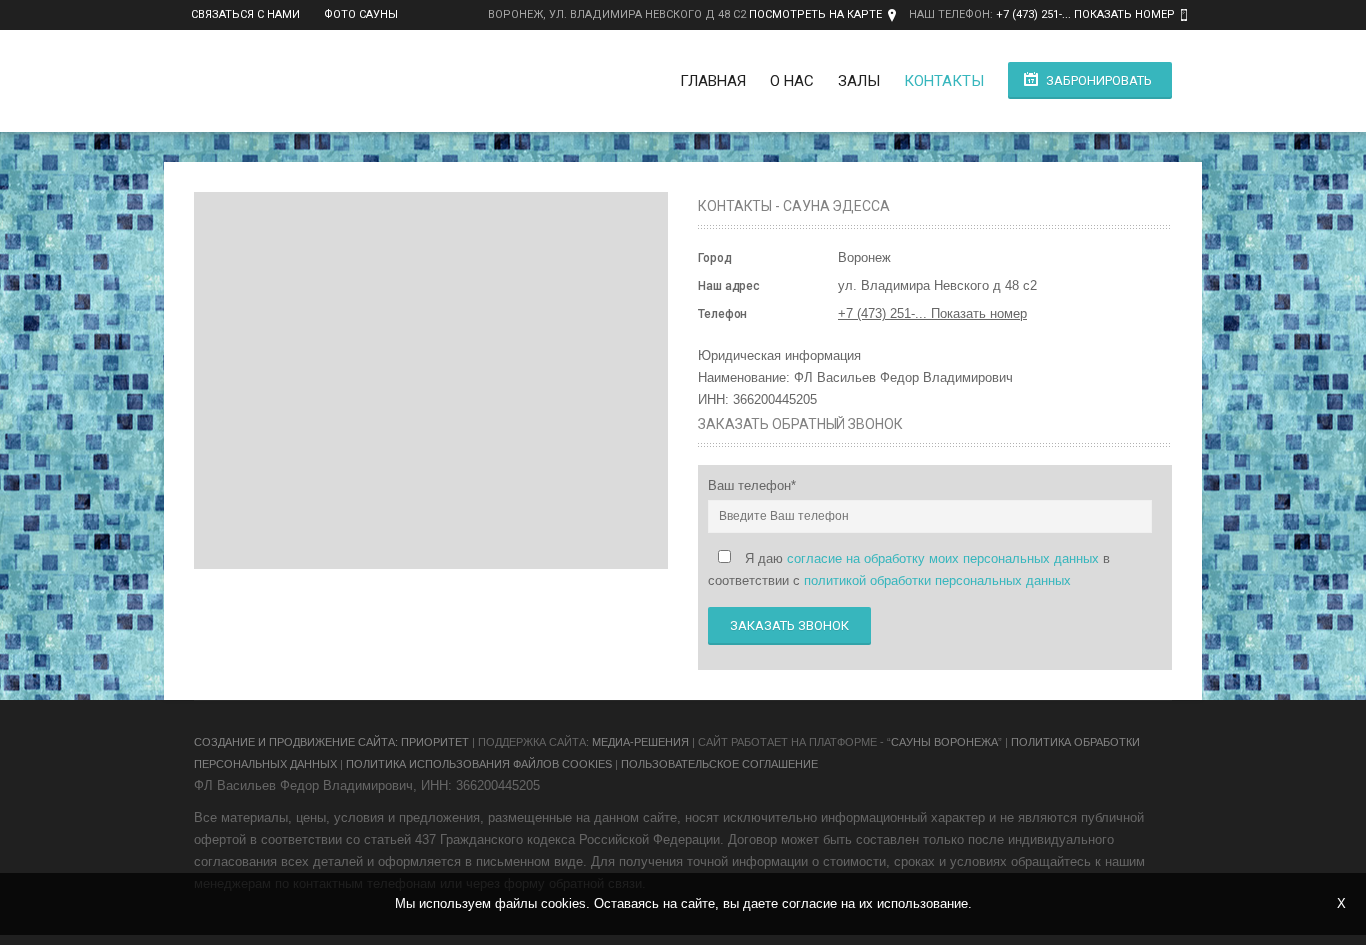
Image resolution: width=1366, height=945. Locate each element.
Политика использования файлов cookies (479, 764)
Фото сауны (361, 14)
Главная (713, 81)
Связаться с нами (245, 14)
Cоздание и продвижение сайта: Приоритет (331, 742)
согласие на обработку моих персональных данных (943, 558)
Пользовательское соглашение (719, 764)
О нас (792, 81)
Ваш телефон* (752, 485)
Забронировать (1099, 80)
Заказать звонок (789, 625)
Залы (859, 81)
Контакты (944, 81)
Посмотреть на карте (815, 14)
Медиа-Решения (640, 742)
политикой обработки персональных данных (937, 580)
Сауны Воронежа (944, 742)
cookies (563, 903)
